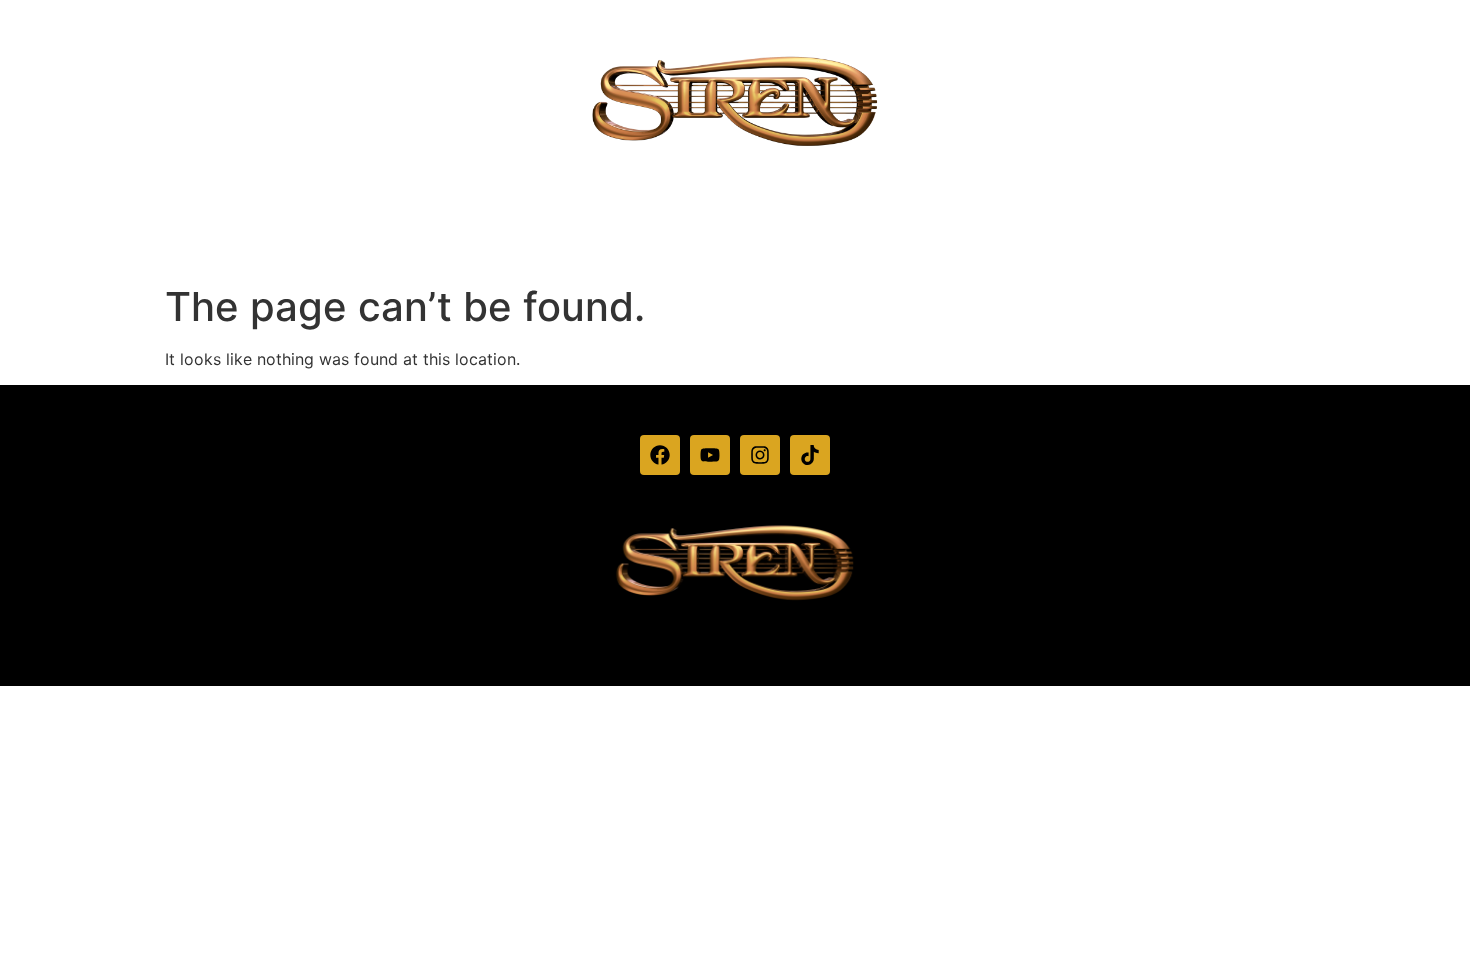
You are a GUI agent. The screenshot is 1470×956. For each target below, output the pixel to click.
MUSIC (806, 231)
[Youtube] (710, 455)
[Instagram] (760, 455)
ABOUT (711, 231)
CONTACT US (925, 231)
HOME (517, 231)
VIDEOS (611, 231)
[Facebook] (660, 455)
